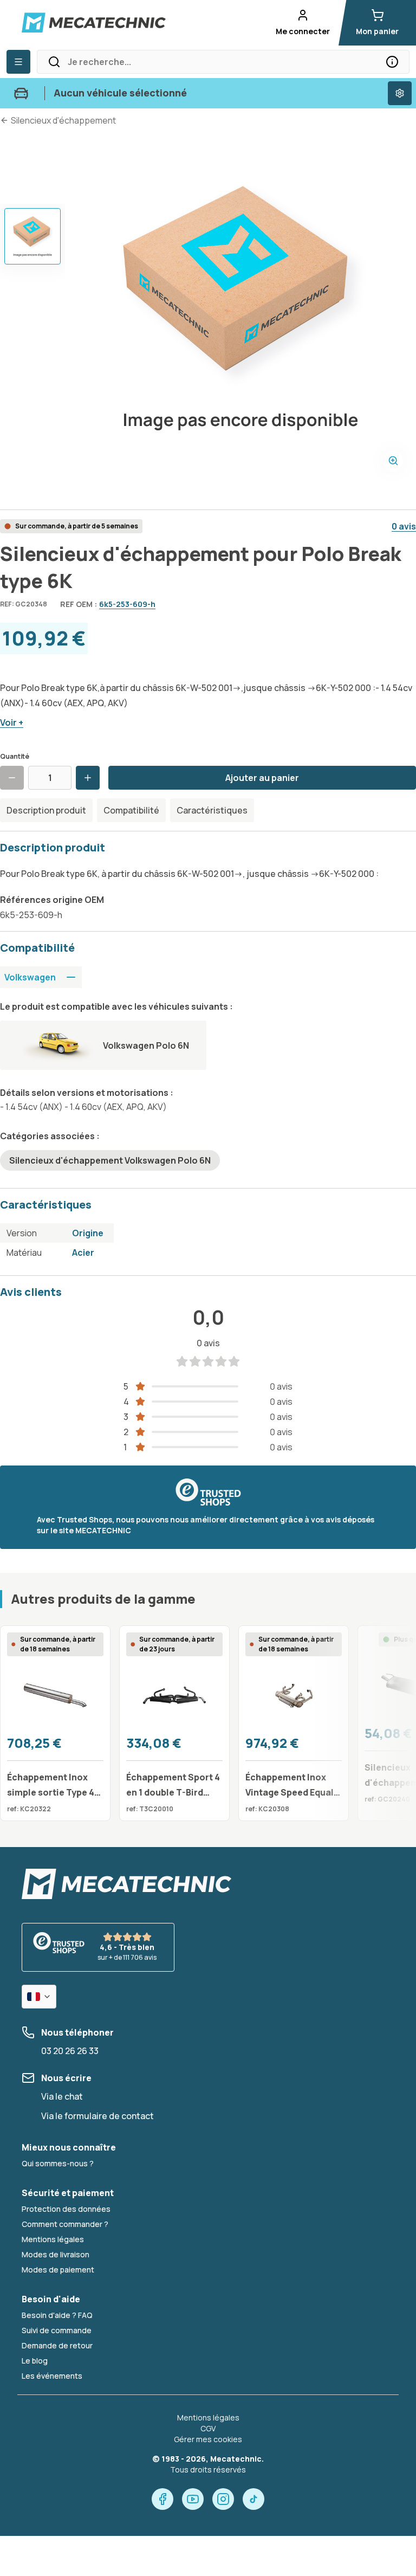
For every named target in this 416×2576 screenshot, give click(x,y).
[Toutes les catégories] (18, 62)
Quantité (15, 756)
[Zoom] (393, 461)
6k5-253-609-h (127, 604)
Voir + (12, 722)
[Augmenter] (88, 778)
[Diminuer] (12, 778)
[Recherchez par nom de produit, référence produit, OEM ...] (392, 62)
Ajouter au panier (262, 778)
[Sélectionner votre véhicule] (400, 93)
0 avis (404, 526)
